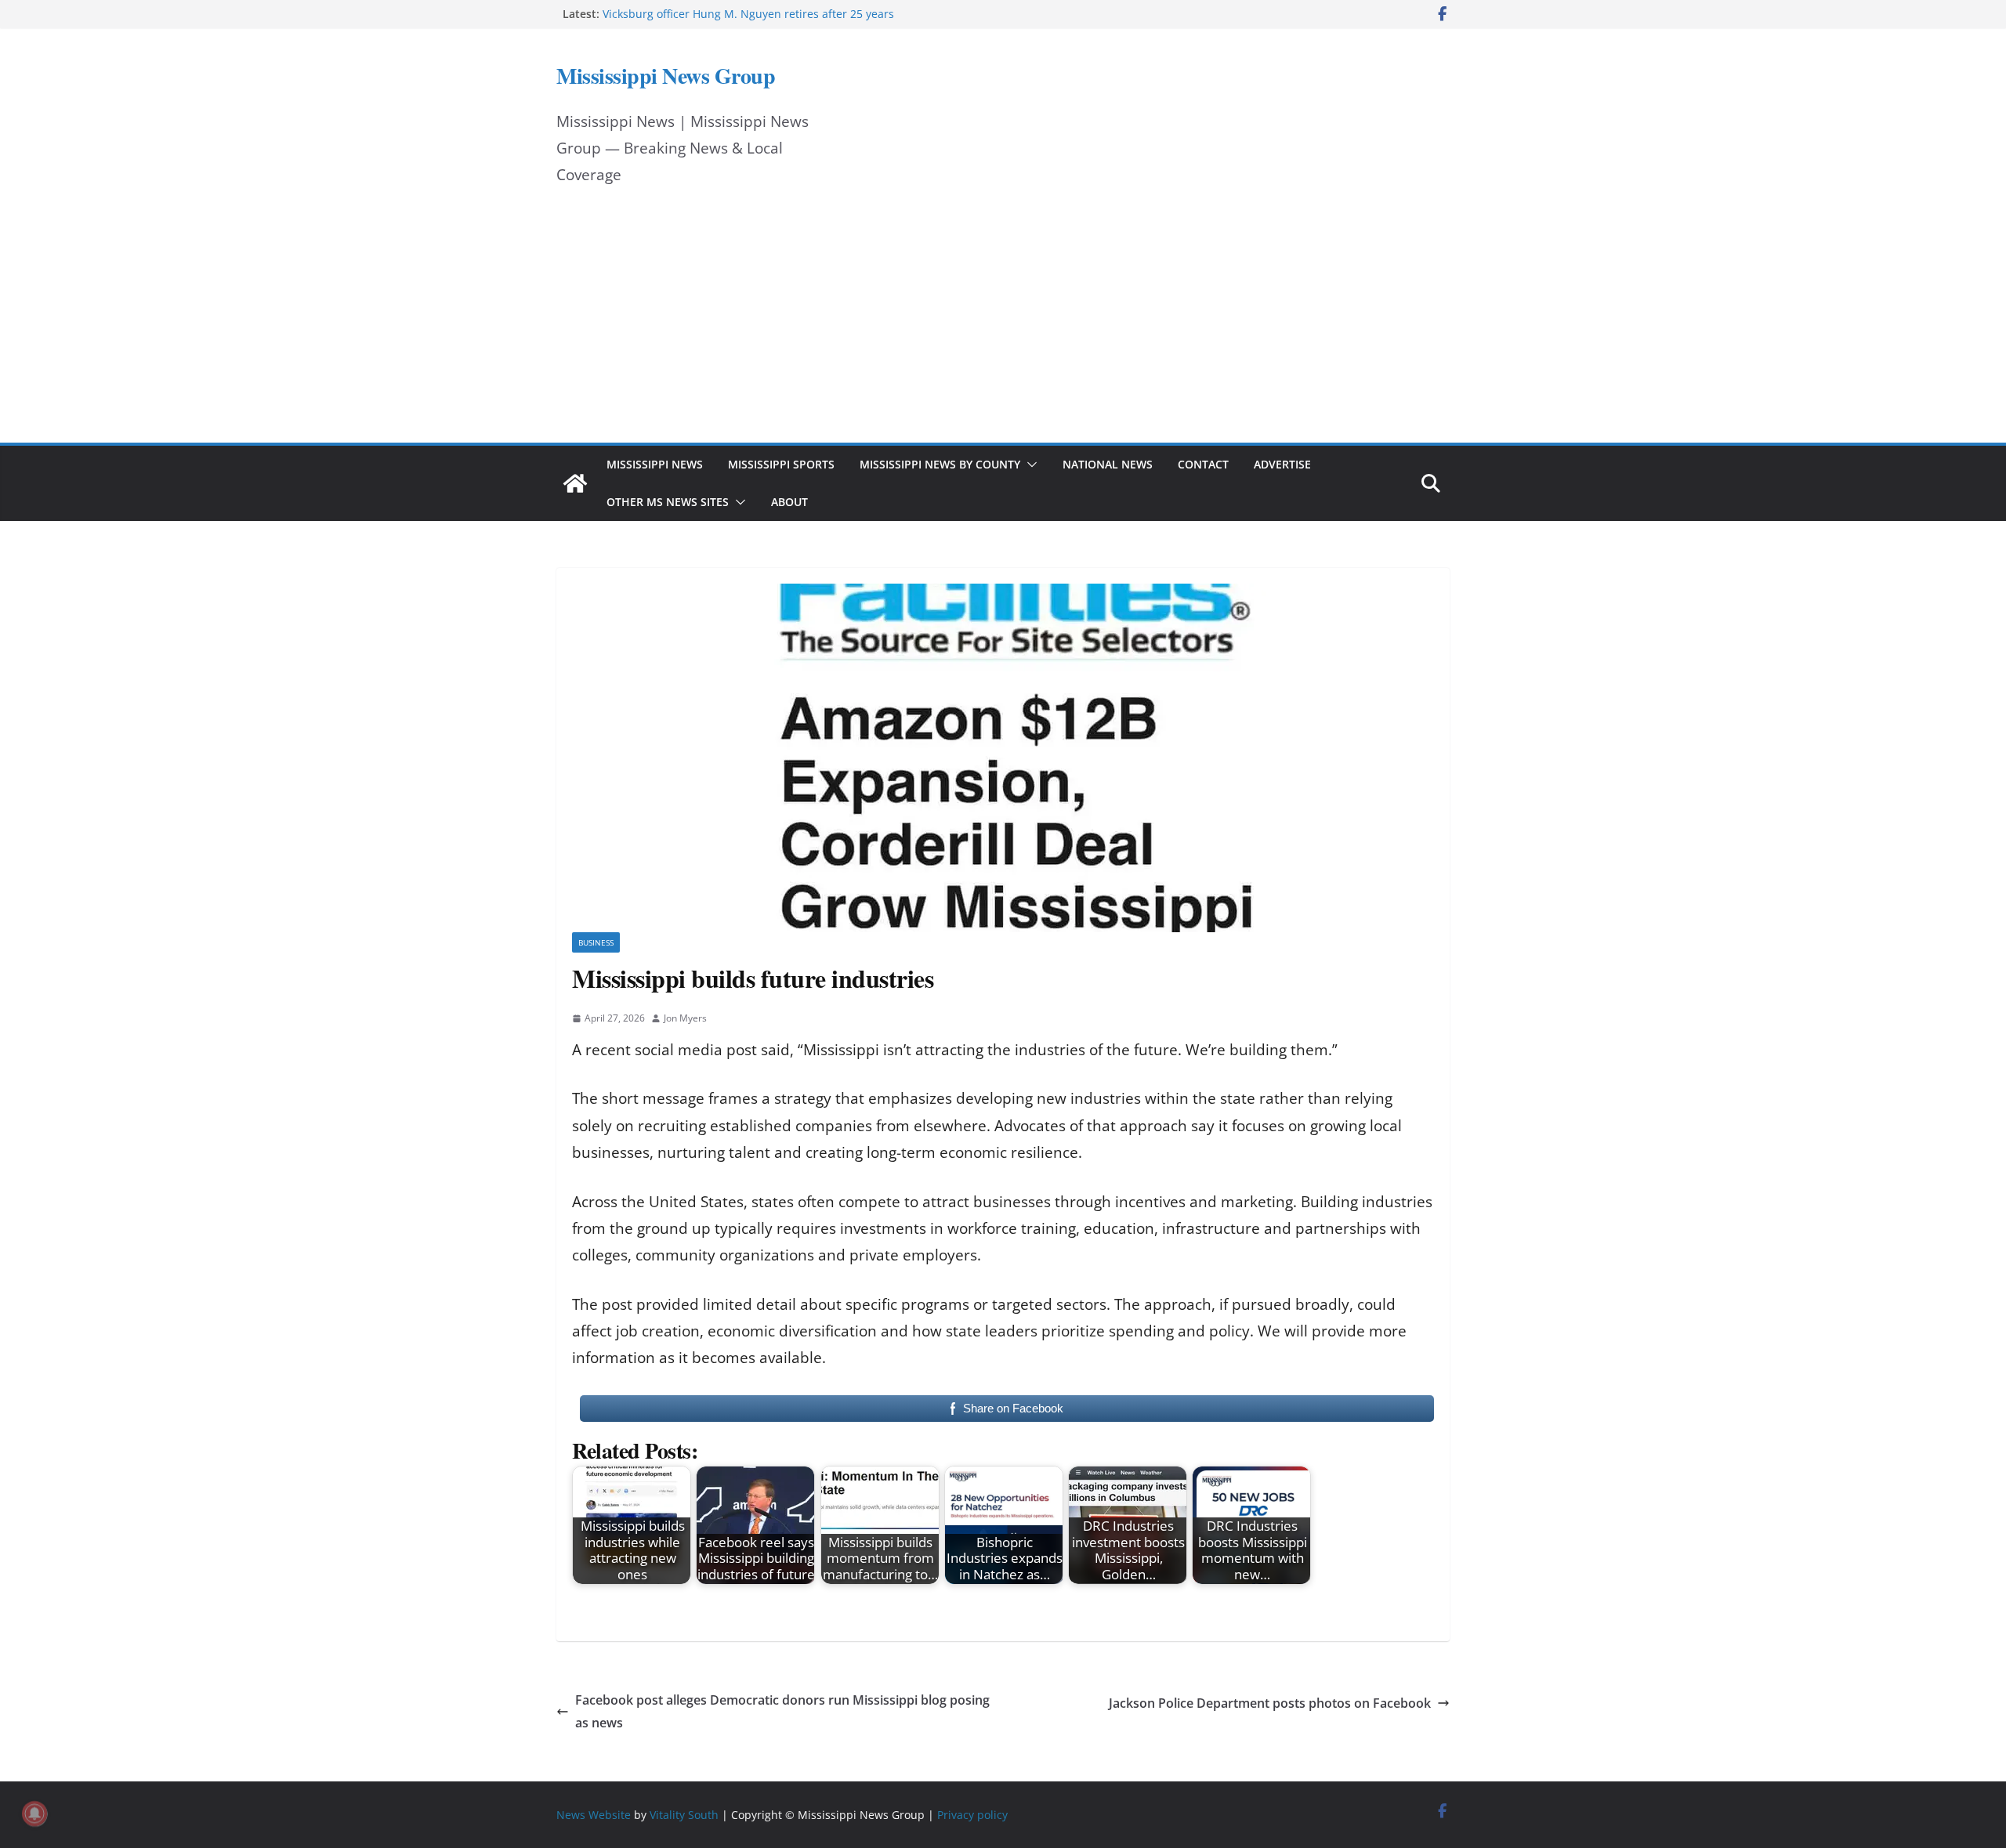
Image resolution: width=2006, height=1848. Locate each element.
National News (1108, 464)
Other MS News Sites (668, 502)
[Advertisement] (1003, 325)
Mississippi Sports (781, 464)
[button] (1029, 465)
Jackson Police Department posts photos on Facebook (1270, 1703)
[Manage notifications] (34, 1814)
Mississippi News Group (666, 76)
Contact (1203, 464)
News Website (594, 1815)
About (789, 502)
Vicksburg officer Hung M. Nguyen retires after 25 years (748, 14)
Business (596, 942)
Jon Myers (685, 1018)
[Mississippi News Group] (575, 483)
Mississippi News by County (940, 464)
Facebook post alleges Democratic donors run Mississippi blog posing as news (782, 1711)
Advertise (1282, 464)
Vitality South (684, 1815)
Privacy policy (972, 1815)
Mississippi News (655, 464)
